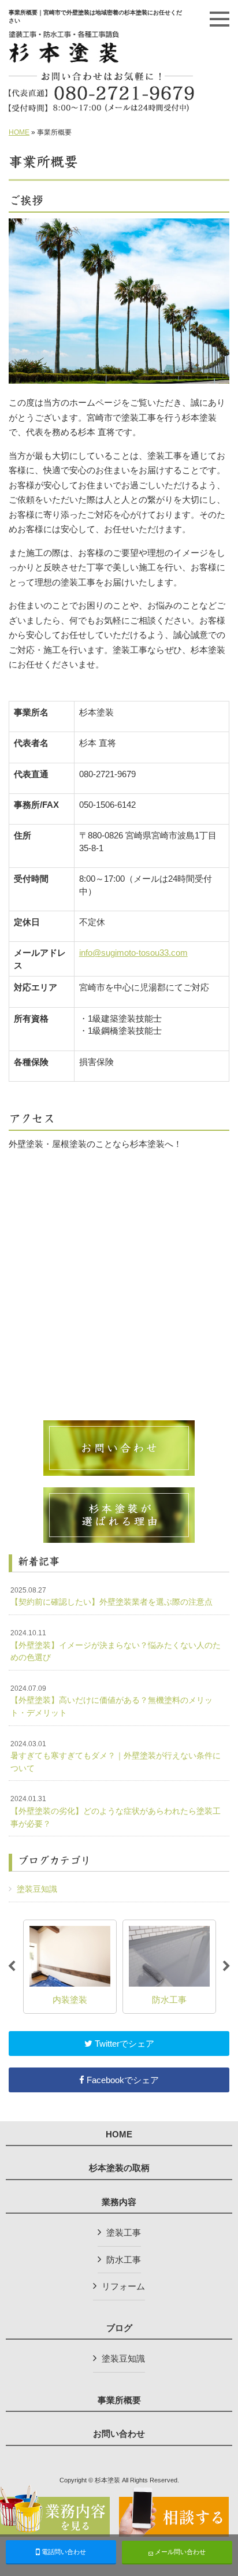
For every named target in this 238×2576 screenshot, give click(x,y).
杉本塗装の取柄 (119, 2168)
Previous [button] (12, 1966)
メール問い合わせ (179, 2552)
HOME (19, 132)
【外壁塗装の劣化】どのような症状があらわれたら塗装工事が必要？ (116, 1811)
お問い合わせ (119, 2434)
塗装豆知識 (37, 1889)
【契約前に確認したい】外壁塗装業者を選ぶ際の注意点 (111, 1597)
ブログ (119, 2328)
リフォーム (123, 2286)
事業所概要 (119, 2400)
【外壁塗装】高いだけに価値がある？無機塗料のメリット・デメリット (111, 1701)
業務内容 (119, 2202)
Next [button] (226, 1966)
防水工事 (124, 2260)
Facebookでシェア (122, 2080)
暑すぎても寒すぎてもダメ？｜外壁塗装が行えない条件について (116, 1756)
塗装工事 (124, 2232)
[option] (112, 1967)
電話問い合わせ (63, 2552)
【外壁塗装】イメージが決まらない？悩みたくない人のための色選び (116, 1645)
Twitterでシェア (123, 2044)
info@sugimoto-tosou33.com (133, 953)
